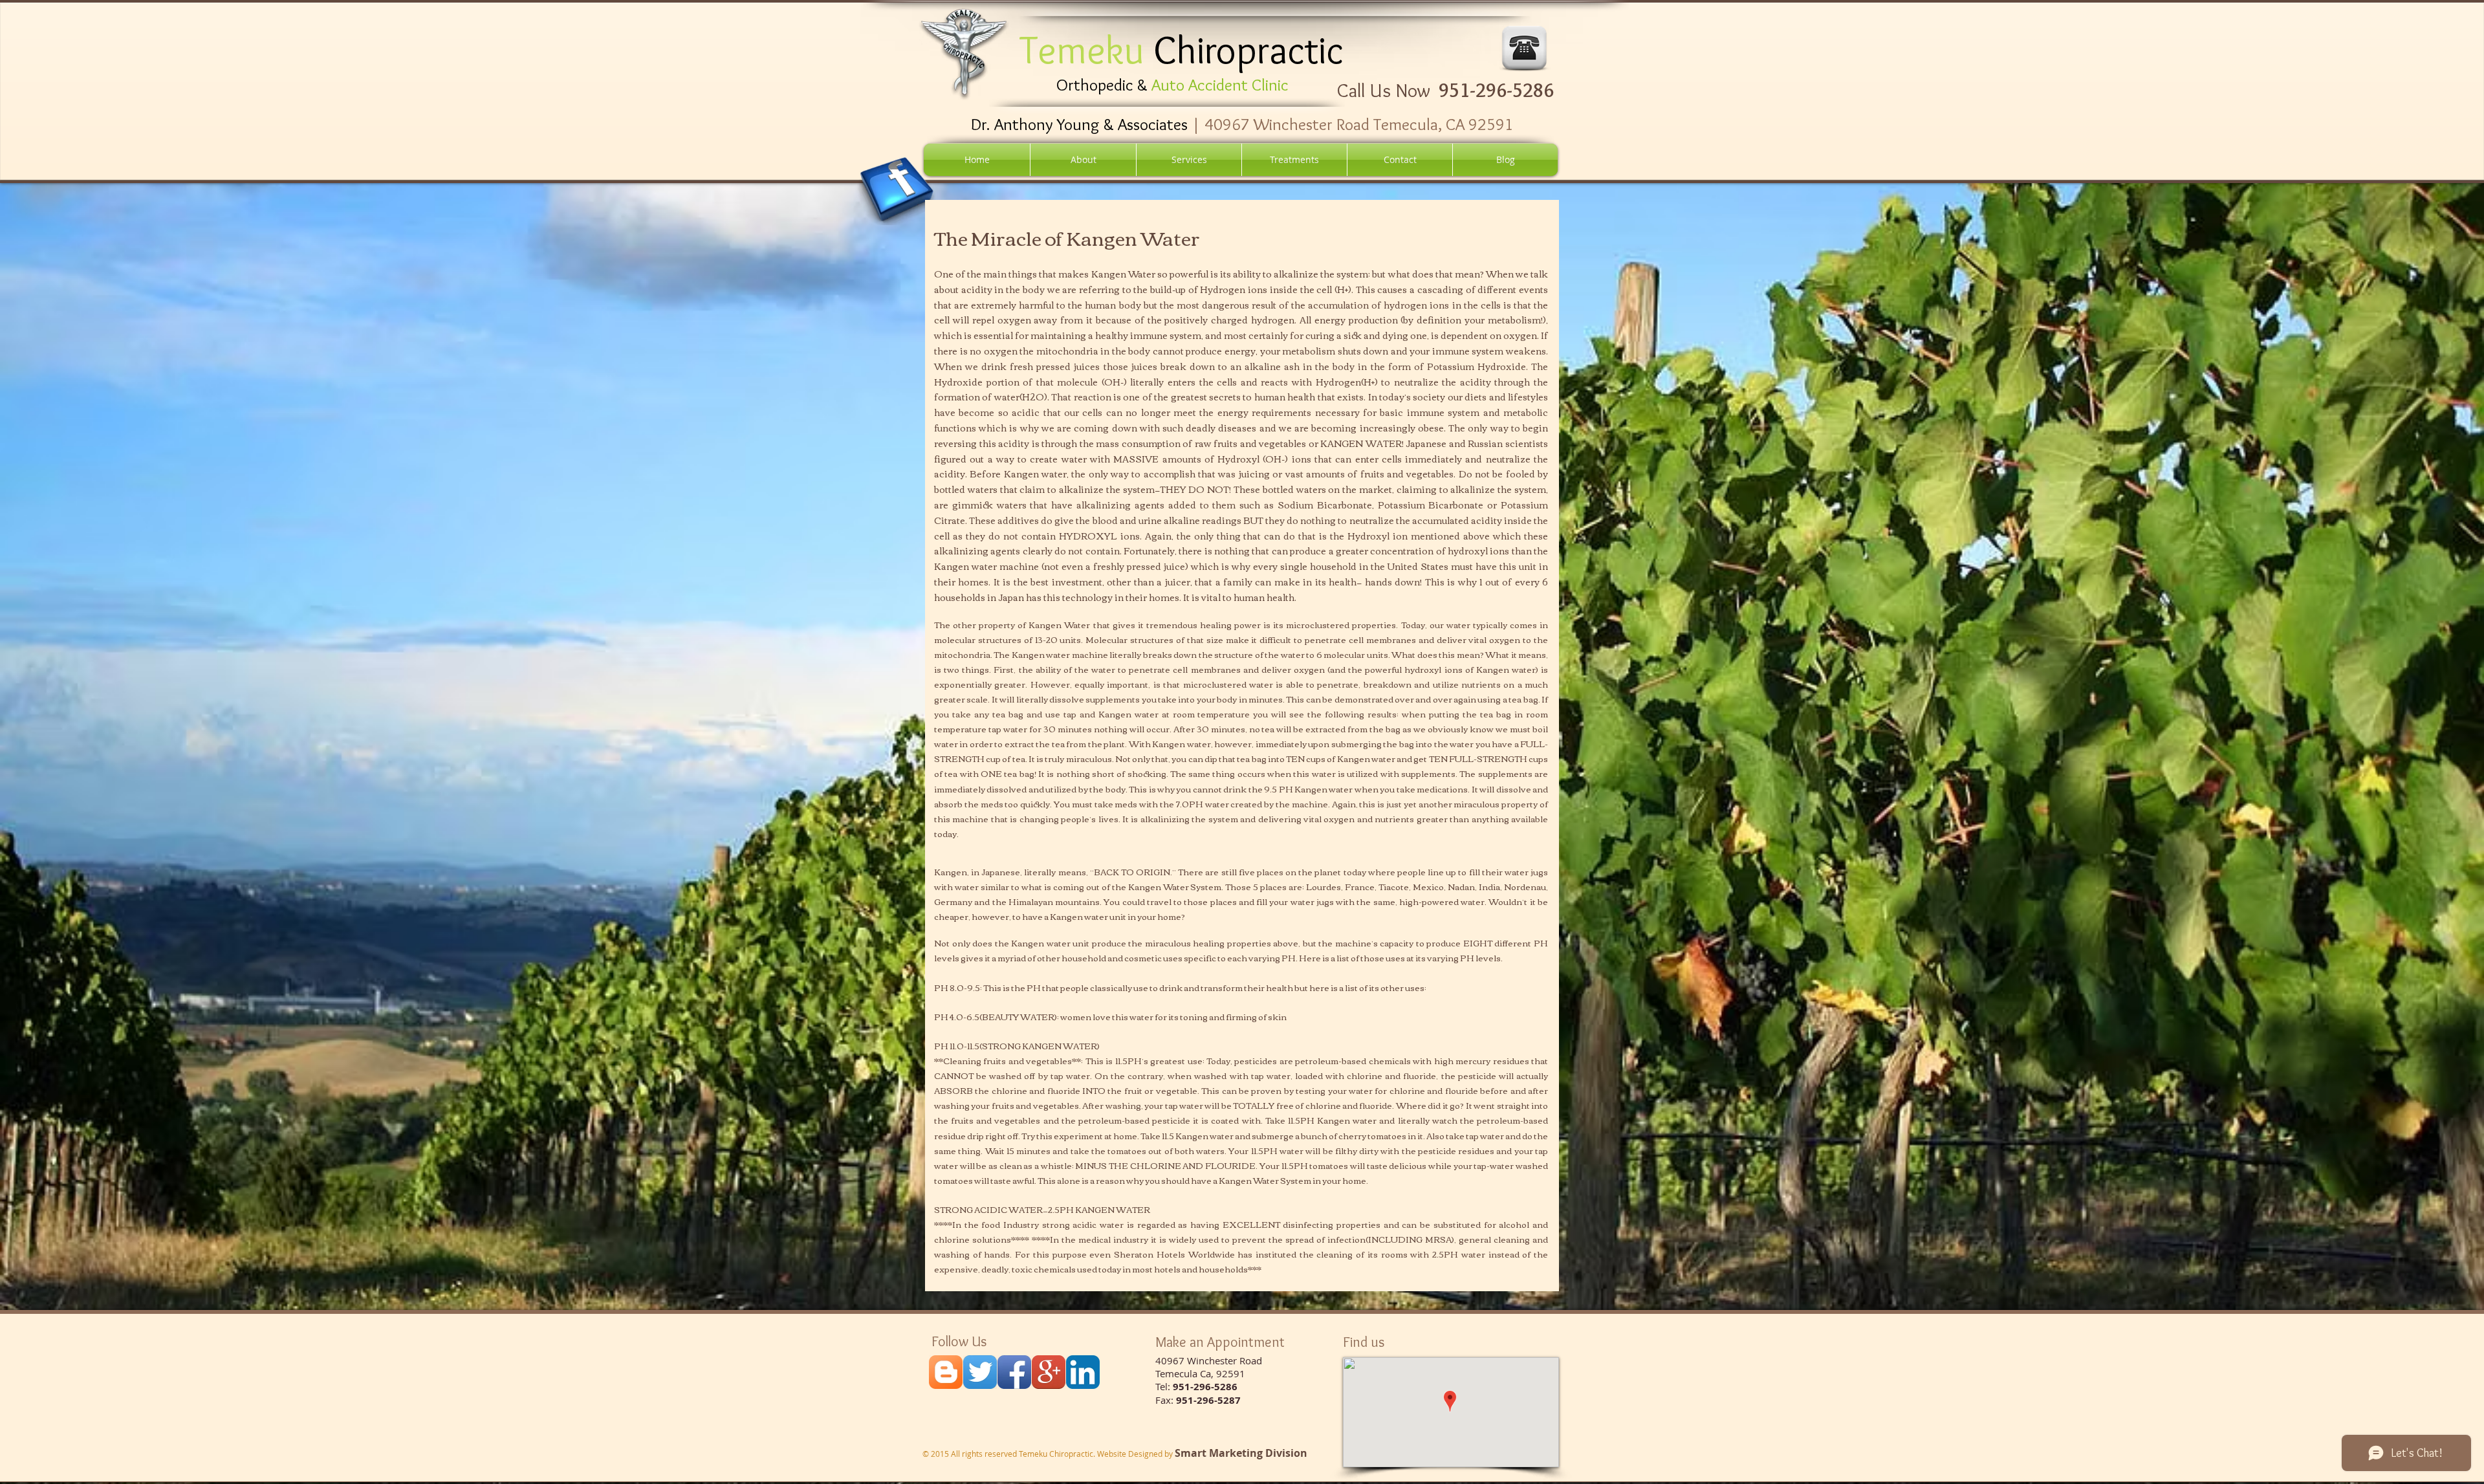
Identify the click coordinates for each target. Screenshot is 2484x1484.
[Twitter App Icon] (980, 1372)
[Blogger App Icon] (946, 1372)
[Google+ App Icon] (1049, 1372)
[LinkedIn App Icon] (1083, 1372)
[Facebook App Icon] (1014, 1372)
